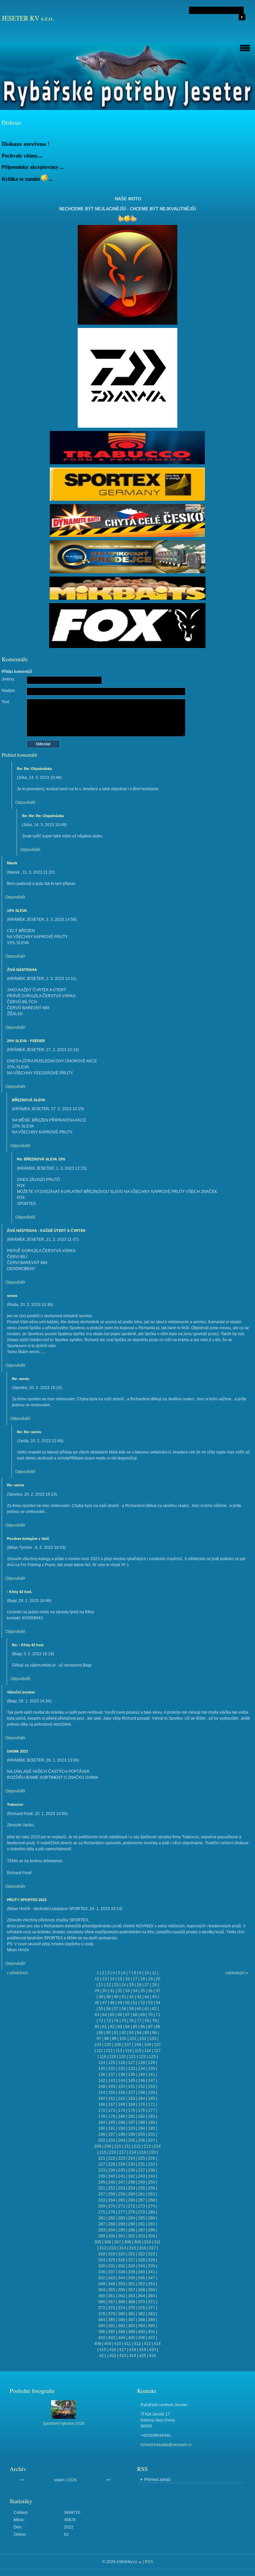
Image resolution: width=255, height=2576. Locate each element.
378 (102, 2314)
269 (102, 2206)
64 (105, 2015)
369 (132, 2302)
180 (122, 2116)
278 (132, 2212)
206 (142, 2140)
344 (122, 2278)
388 (142, 2320)
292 (152, 2224)
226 (152, 2158)
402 (102, 2338)
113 (119, 2051)
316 (143, 2248)
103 (153, 2039)
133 (132, 2069)
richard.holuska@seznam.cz (166, 2445)
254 (132, 2188)
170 (142, 2104)
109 (148, 2045)
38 (101, 1997)
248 (132, 2182)
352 (142, 2284)
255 (142, 2188)
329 (152, 2260)
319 (112, 2254)
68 (135, 2015)
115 (138, 2051)
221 (102, 2158)
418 (133, 2350)
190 (102, 2128)
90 (109, 2033)
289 (122, 2224)
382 (142, 2314)
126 (122, 2063)
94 (139, 2033)
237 (142, 2170)
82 (112, 2027)
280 (152, 2212)
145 (132, 2081)
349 (112, 2284)
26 (139, 1985)
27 (147, 1985)
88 (158, 2027)
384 (102, 2320)
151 (132, 2087)
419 (143, 2350)
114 (128, 2051)
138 (122, 2075)
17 (135, 1979)
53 (150, 2003)
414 (157, 2344)
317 (153, 2248)
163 (132, 2098)
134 (142, 2069)
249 (142, 2182)
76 (131, 2021)
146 (142, 2081)
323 (152, 2254)
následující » (237, 1973)
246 (112, 2182)
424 (133, 2356)
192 (122, 2128)
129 (152, 2063)
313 (113, 2248)
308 (128, 2242)
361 (112, 2296)
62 (154, 2009)
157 (132, 2093)
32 (120, 1991)
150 (122, 2087)
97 (99, 2039)
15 (120, 1979)
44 (147, 1997)
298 (152, 2230)
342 (102, 2278)
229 (122, 2164)
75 (124, 2021)
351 (132, 2284)
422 (113, 2356)
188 (142, 2122)
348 (102, 2284)
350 (122, 2284)
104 (98, 2045)
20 (158, 1979)
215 (103, 2152)
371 (152, 2302)
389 (152, 2320)
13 (105, 1979)
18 (143, 1979)
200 (142, 2134)
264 (112, 2200)
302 (132, 2236)
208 (98, 2146)
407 (152, 2338)
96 (154, 2033)
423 (123, 2356)
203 (112, 2140)
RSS (149, 2562)
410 (118, 2344)
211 (127, 2146)
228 (112, 2164)
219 (143, 2152)
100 (123, 2039)
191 (112, 2128)
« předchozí (17, 1973)
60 (139, 2009)
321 (132, 2254)
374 (122, 2308)
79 (154, 2021)
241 (122, 2176)
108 (138, 2045)
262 (152, 2194)
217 (123, 2152)
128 (142, 2063)
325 (112, 2260)
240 (112, 2176)
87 (150, 2027)
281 (102, 2218)
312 (103, 2248)
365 (152, 2296)
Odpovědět (25, 803)
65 (112, 2015)
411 (127, 2344)
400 (142, 2332)
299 (102, 2236)
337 (112, 2272)
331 (112, 2266)
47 (105, 2003)
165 (152, 2098)
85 (135, 2027)
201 (152, 2134)
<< (22, 2480)
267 (142, 2200)
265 (122, 2200)
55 (101, 2009)
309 (138, 2242)
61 (147, 2009)
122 (142, 2057)
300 (112, 2236)
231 (142, 2164)
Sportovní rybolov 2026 (64, 2423)
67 (127, 2015)
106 (118, 2045)
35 (143, 1991)
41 (124, 1997)
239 (102, 2176)
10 (147, 1973)
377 (152, 2308)
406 (142, 2338)
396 (102, 2332)
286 (152, 2218)
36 (150, 1991)
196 (102, 2134)
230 (132, 2164)
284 (132, 2218)
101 (133, 2039)
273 (142, 2206)
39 (109, 1997)
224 (132, 2158)
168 (122, 2104)
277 (122, 2212)
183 (152, 2116)
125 (112, 2063)
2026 (72, 2480)
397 (112, 2332)
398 (122, 2332)
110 (157, 2045)
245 (102, 2182)
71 (158, 2015)
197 (112, 2134)
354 (102, 2290)
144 (122, 2081)
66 (120, 2015)
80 (97, 2027)
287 (102, 2224)
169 (132, 2104)
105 (108, 2045)
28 (154, 1985)
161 (112, 2098)
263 (102, 2200)
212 (137, 2146)
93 (131, 2033)
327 (132, 2260)
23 (116, 1985)
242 (132, 2176)
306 (108, 2242)
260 (132, 2194)
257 (102, 2194)
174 (122, 2110)
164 (142, 2098)
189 (152, 2122)
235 (122, 2170)
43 (139, 1997)
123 (152, 2057)
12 (97, 1979)
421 (103, 2356)
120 (122, 2057)
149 (112, 2087)
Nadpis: (9, 691)
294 (112, 2230)
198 (122, 2134)
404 (122, 2338)
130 (102, 2069)
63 (97, 2015)
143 (112, 2081)
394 (142, 2326)
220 (153, 2152)
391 (112, 2326)
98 (107, 2039)
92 (124, 2033)
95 (147, 2033)
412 (137, 2344)
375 (132, 2308)
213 (147, 2146)
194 (142, 2128)
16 (127, 1979)
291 (142, 2224)
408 (98, 2344)
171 (152, 2104)
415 (103, 2350)
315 (133, 2248)
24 (124, 1985)
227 (102, 2164)
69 (143, 2015)
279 (142, 2212)
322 (142, 2254)
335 (152, 2266)
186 (122, 2122)
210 (118, 2146)
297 (142, 2230)
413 (147, 2344)
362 (122, 2296)
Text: (6, 702)
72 (101, 2021)
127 (132, 2063)
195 (152, 2128)
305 (98, 2242)
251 (102, 2188)
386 (122, 2320)
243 (142, 2176)
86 (143, 2027)
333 (132, 2266)
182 (142, 2116)
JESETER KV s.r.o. (28, 18)
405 (132, 2338)
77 (139, 2021)
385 (112, 2320)
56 (109, 2009)
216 (113, 2152)
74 (116, 2021)
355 (112, 2290)
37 (158, 1991)
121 (132, 2057)
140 (142, 2075)
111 (100, 2051)
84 (127, 2027)
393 (132, 2326)
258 (112, 2194)
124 (102, 2063)
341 (152, 2272)
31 (112, 1991)
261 (142, 2194)
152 (142, 2087)
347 (152, 2278)
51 (135, 2003)
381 (132, 2314)
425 (143, 2356)
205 (132, 2140)
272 (132, 2206)
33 (127, 1991)
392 (122, 2326)
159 (152, 2093)
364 (142, 2296)
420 (153, 2350)
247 (122, 2182)
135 (152, 2069)
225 (142, 2158)
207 (152, 2140)
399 (132, 2332)
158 (142, 2093)
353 (152, 2284)
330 (102, 2266)
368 (122, 2302)
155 (112, 2093)
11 (154, 1973)
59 (131, 2009)
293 (102, 2230)
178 (102, 2116)
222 (112, 2158)
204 (122, 2140)
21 (101, 1985)
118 (103, 2057)
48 (112, 2003)
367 (112, 2302)
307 (118, 2242)
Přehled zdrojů (157, 2480)
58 (124, 2009)
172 (102, 2110)
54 (158, 2003)
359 (152, 2290)
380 (122, 2314)
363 (132, 2296)
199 (132, 2134)
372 (102, 2308)
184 (102, 2122)
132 (122, 2069)
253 (122, 2188)
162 (122, 2098)
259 (122, 2194)
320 (122, 2254)
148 (102, 2087)
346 (142, 2278)
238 (152, 2170)
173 (112, 2110)
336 (102, 2272)
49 (120, 2003)
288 (112, 2224)
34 (135, 1991)
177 (152, 2110)
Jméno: (8, 679)
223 (122, 2158)
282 (112, 2218)
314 (123, 2248)
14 (112, 1979)
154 (102, 2093)
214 (157, 2146)
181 (132, 2116)
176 (142, 2110)
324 (102, 2260)
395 (152, 2326)
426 (153, 2356)
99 (114, 2039)
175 (132, 2110)
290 (132, 2224)
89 (101, 2033)
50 (127, 2003)
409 (108, 2344)
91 (116, 2033)
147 (152, 2081)
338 (122, 2272)
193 (132, 2128)
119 (113, 2057)
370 (142, 2302)
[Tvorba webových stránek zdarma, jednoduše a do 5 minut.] (140, 2562)
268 (152, 2200)
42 (131, 1997)
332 (122, 2266)
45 (154, 1997)
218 (133, 2152)
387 (132, 2320)
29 (97, 1991)
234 (112, 2170)
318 (102, 2254)
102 (143, 2039)
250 (152, 2182)
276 (112, 2212)
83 (120, 2027)
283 (122, 2218)
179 (112, 2116)
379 (112, 2314)
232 (152, 2164)
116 (148, 2051)
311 (157, 2242)
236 (132, 2170)
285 (142, 2218)
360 (102, 2296)
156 (122, 2093)
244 (152, 2176)
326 (122, 2260)
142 (102, 2081)
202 (102, 2140)
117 (157, 2051)
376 (142, 2308)
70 (150, 2015)
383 (152, 2314)
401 (152, 2332)
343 (112, 2278)
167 (112, 2104)
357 (132, 2290)
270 (112, 2206)
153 (152, 2087)
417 (123, 2350)
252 (112, 2188)
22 (109, 1985)
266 (132, 2200)
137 (112, 2075)
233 (102, 2170)
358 (142, 2290)
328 (142, 2260)
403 (112, 2338)
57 (116, 2009)
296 (132, 2230)
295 (122, 2230)
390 (102, 2326)
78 (147, 2021)
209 (108, 2146)
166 (102, 2104)
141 (152, 2075)
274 (152, 2206)
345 (132, 2278)
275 (102, 2212)
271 (122, 2206)
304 (152, 2236)
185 (112, 2122)
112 (109, 2051)
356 (122, 2290)
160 (102, 2098)
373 (112, 2308)
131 (112, 2069)
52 (143, 2003)
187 (132, 2122)
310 (148, 2242)
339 (132, 2272)
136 (102, 2075)
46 (97, 2003)
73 (109, 2021)
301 (122, 2236)
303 (142, 2236)
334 (142, 2266)
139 (132, 2075)
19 (150, 1979)
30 (105, 1991)
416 (113, 2350)
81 (105, 2027)
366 (102, 2302)
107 (128, 2045)
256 (152, 2188)
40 (116, 1997)
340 (142, 2272)
